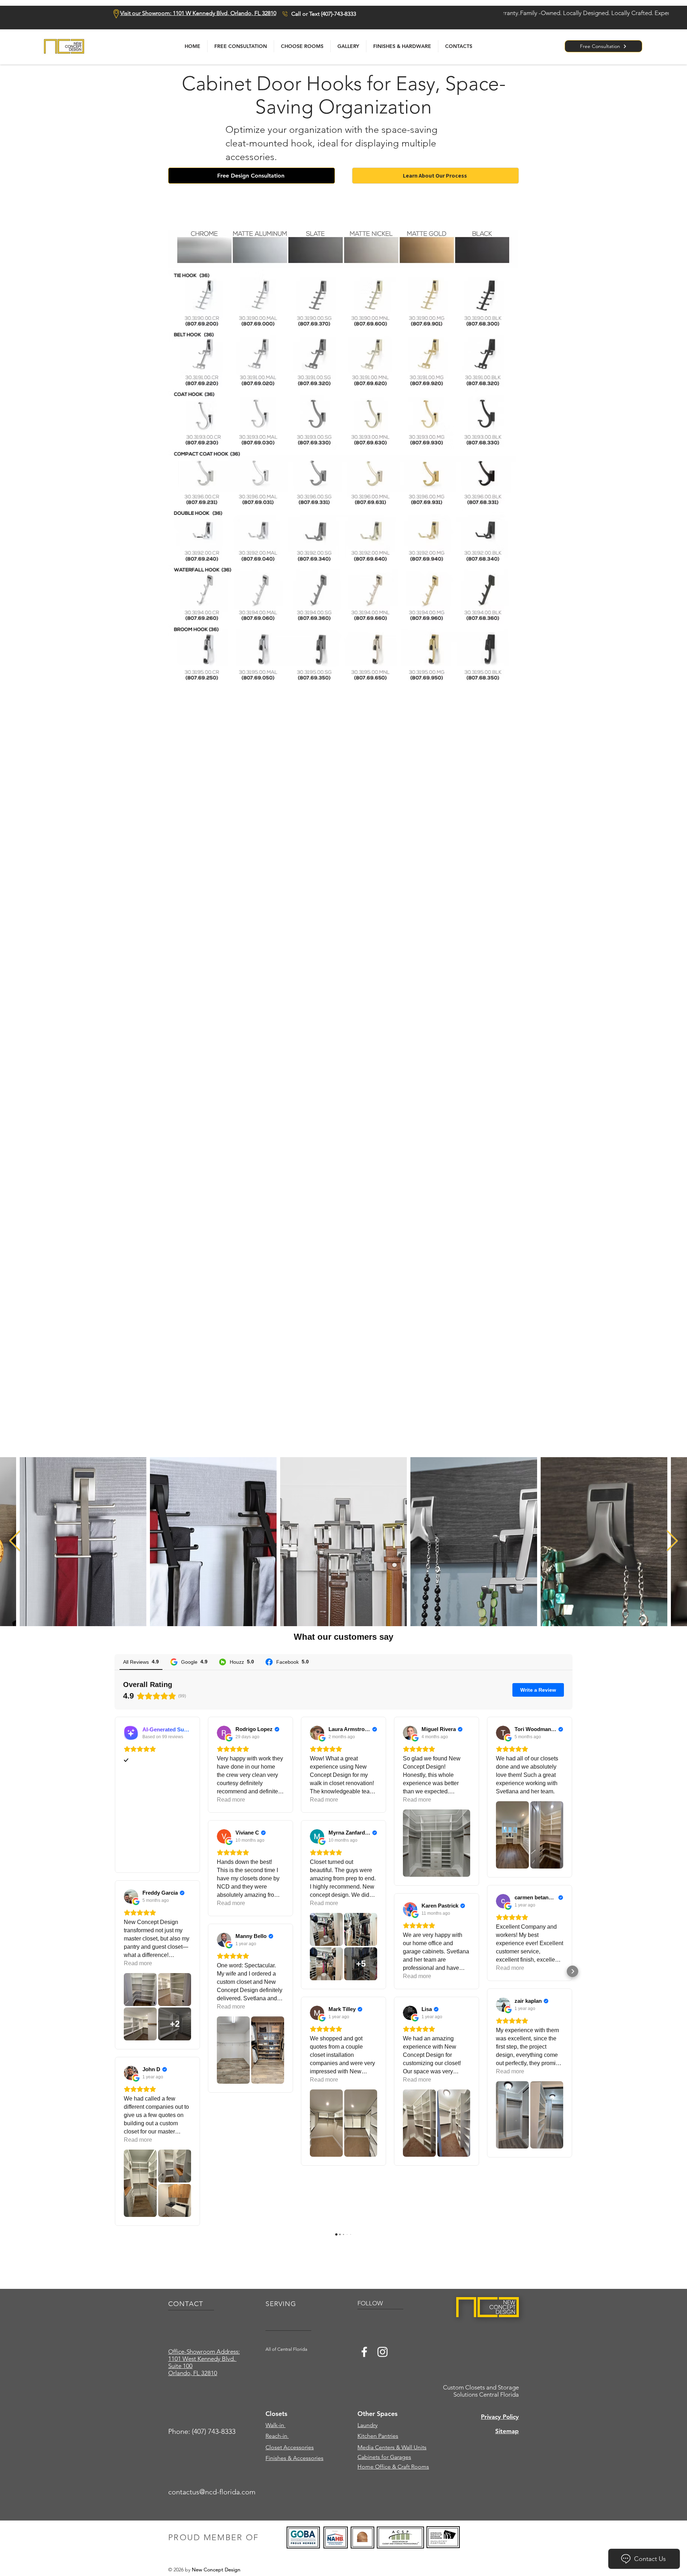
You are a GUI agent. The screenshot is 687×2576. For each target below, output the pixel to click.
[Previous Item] (15, 1542)
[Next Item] (672, 1542)
